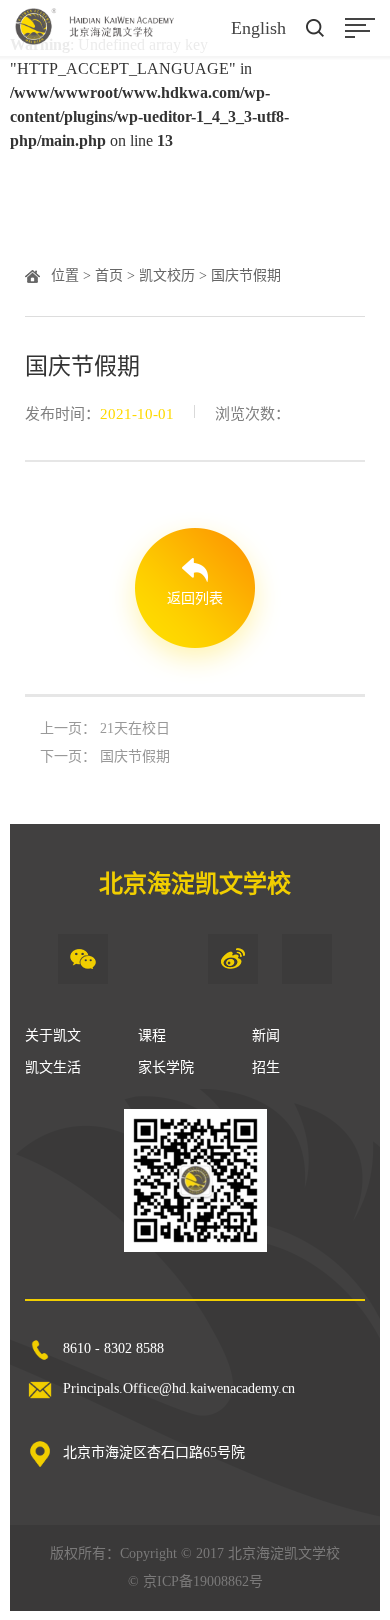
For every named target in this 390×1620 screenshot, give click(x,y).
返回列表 (195, 598)
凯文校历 (167, 275)
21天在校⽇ (135, 728)
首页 (109, 275)
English (258, 28)
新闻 (266, 1035)
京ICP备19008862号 (203, 1581)
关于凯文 (53, 1035)
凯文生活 (53, 1067)
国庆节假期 (135, 756)
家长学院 (166, 1067)
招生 (266, 1067)
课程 (152, 1035)
